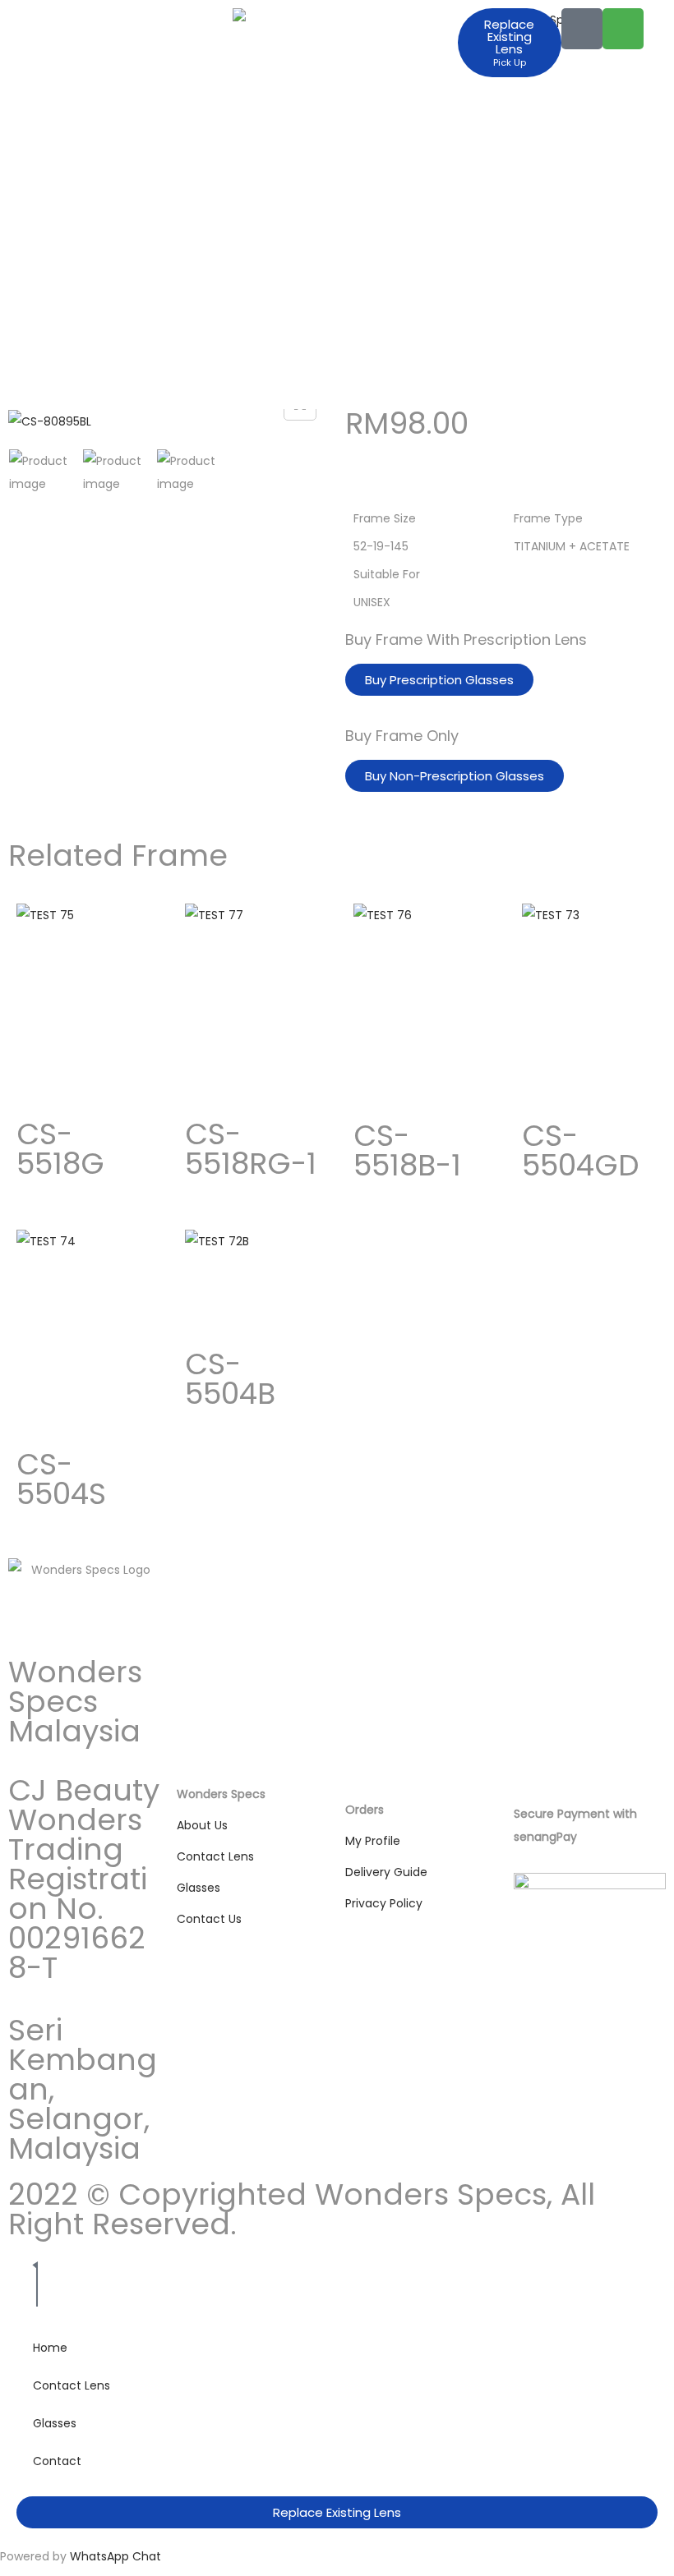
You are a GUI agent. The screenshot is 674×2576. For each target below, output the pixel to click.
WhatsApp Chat (115, 2556)
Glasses (199, 1888)
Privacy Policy (384, 1903)
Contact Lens (215, 1856)
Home (50, 2348)
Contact (57, 2461)
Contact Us (209, 1919)
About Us (202, 1825)
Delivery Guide (386, 1872)
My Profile (373, 1841)
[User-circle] (582, 29)
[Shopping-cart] (623, 29)
